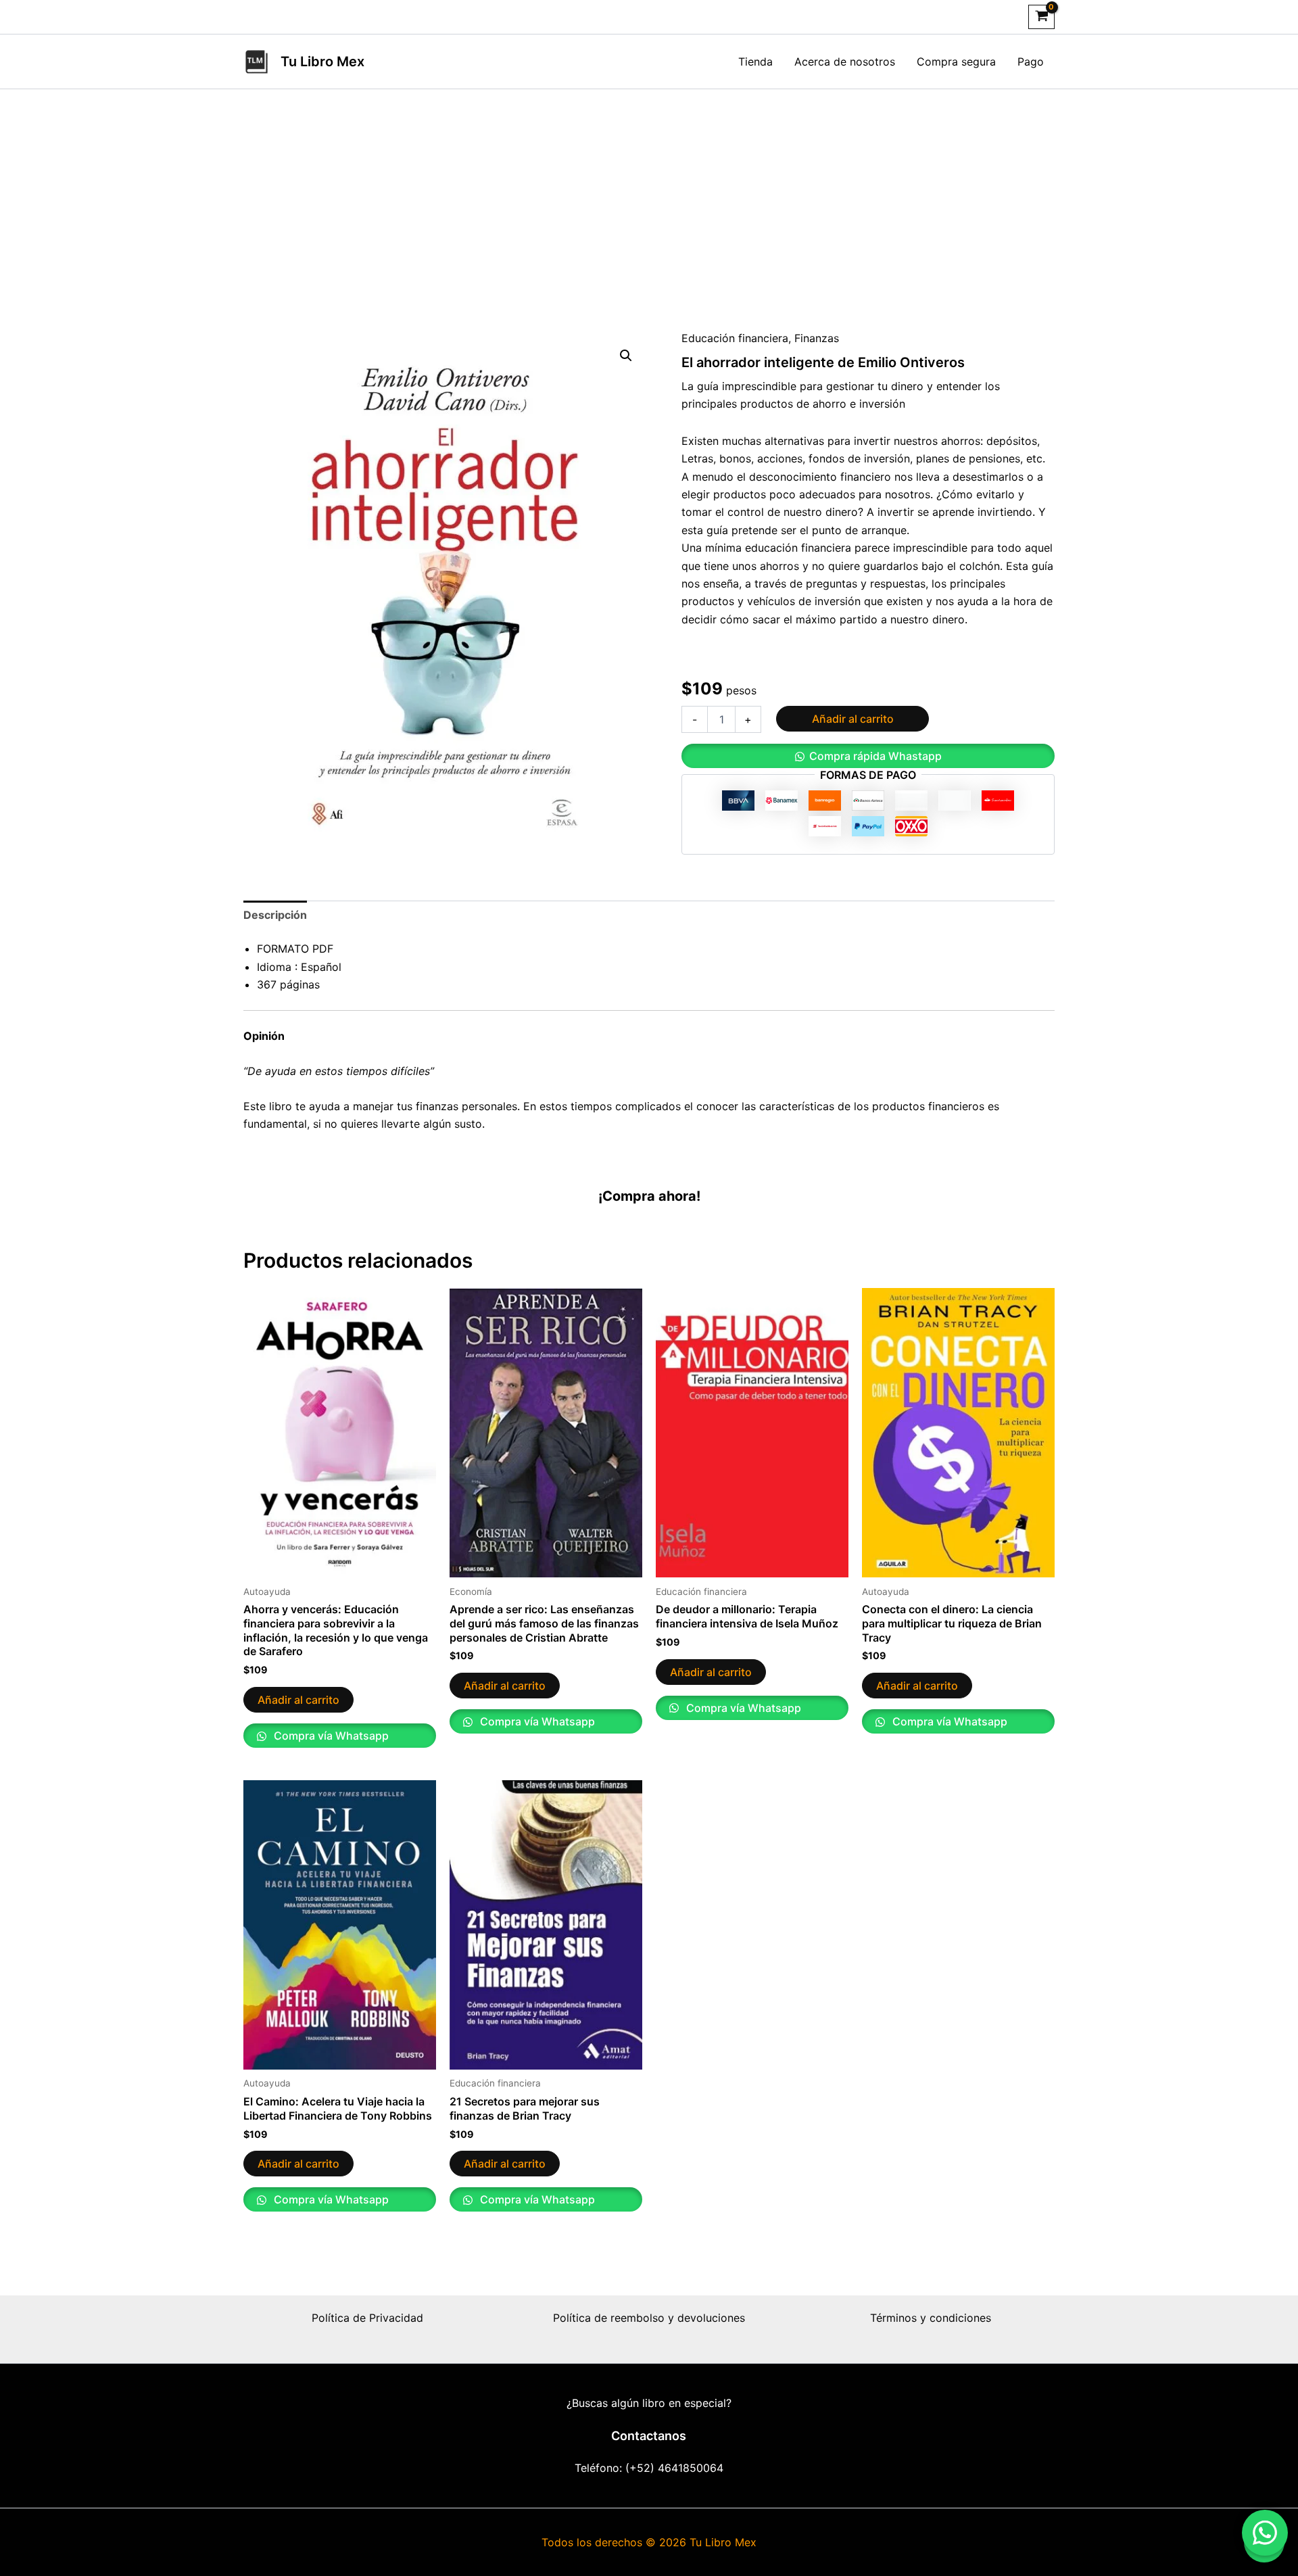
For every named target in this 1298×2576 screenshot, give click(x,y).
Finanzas (817, 338)
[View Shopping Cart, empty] (1041, 17)
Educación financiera (735, 338)
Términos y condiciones (931, 2318)
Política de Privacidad (367, 2318)
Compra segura (956, 62)
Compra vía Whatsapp (330, 1736)
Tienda (755, 62)
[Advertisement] (649, 191)
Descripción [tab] (275, 915)
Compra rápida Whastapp (875, 756)
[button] (626, 356)
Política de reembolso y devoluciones (649, 2318)
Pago (1031, 62)
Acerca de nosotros (845, 62)
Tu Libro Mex (322, 62)
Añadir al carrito (853, 719)
